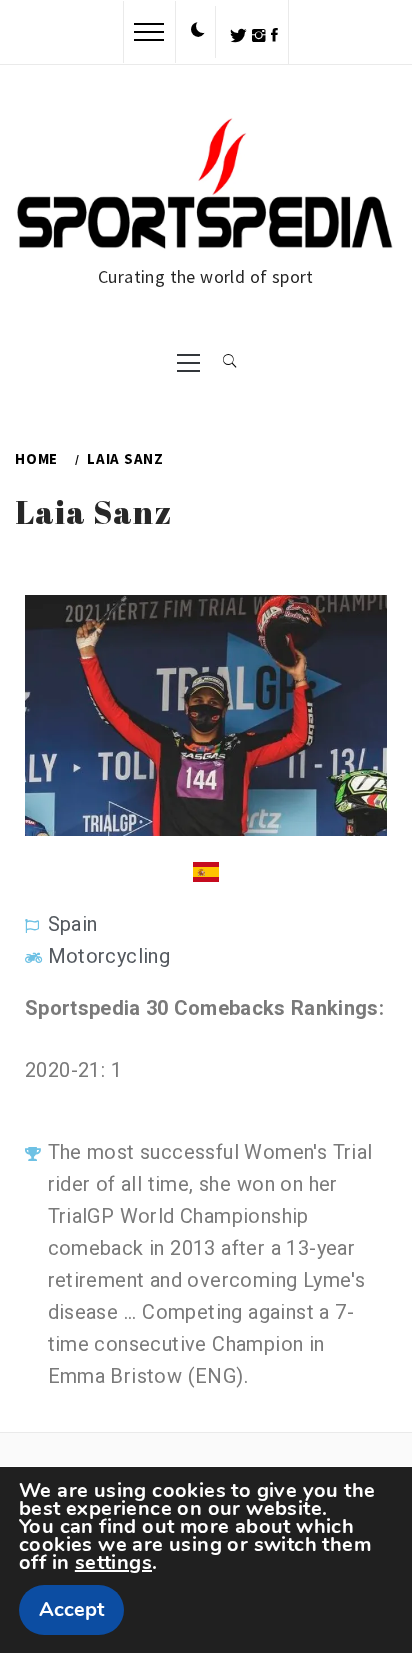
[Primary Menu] (188, 361)
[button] (198, 31)
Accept (71, 1609)
